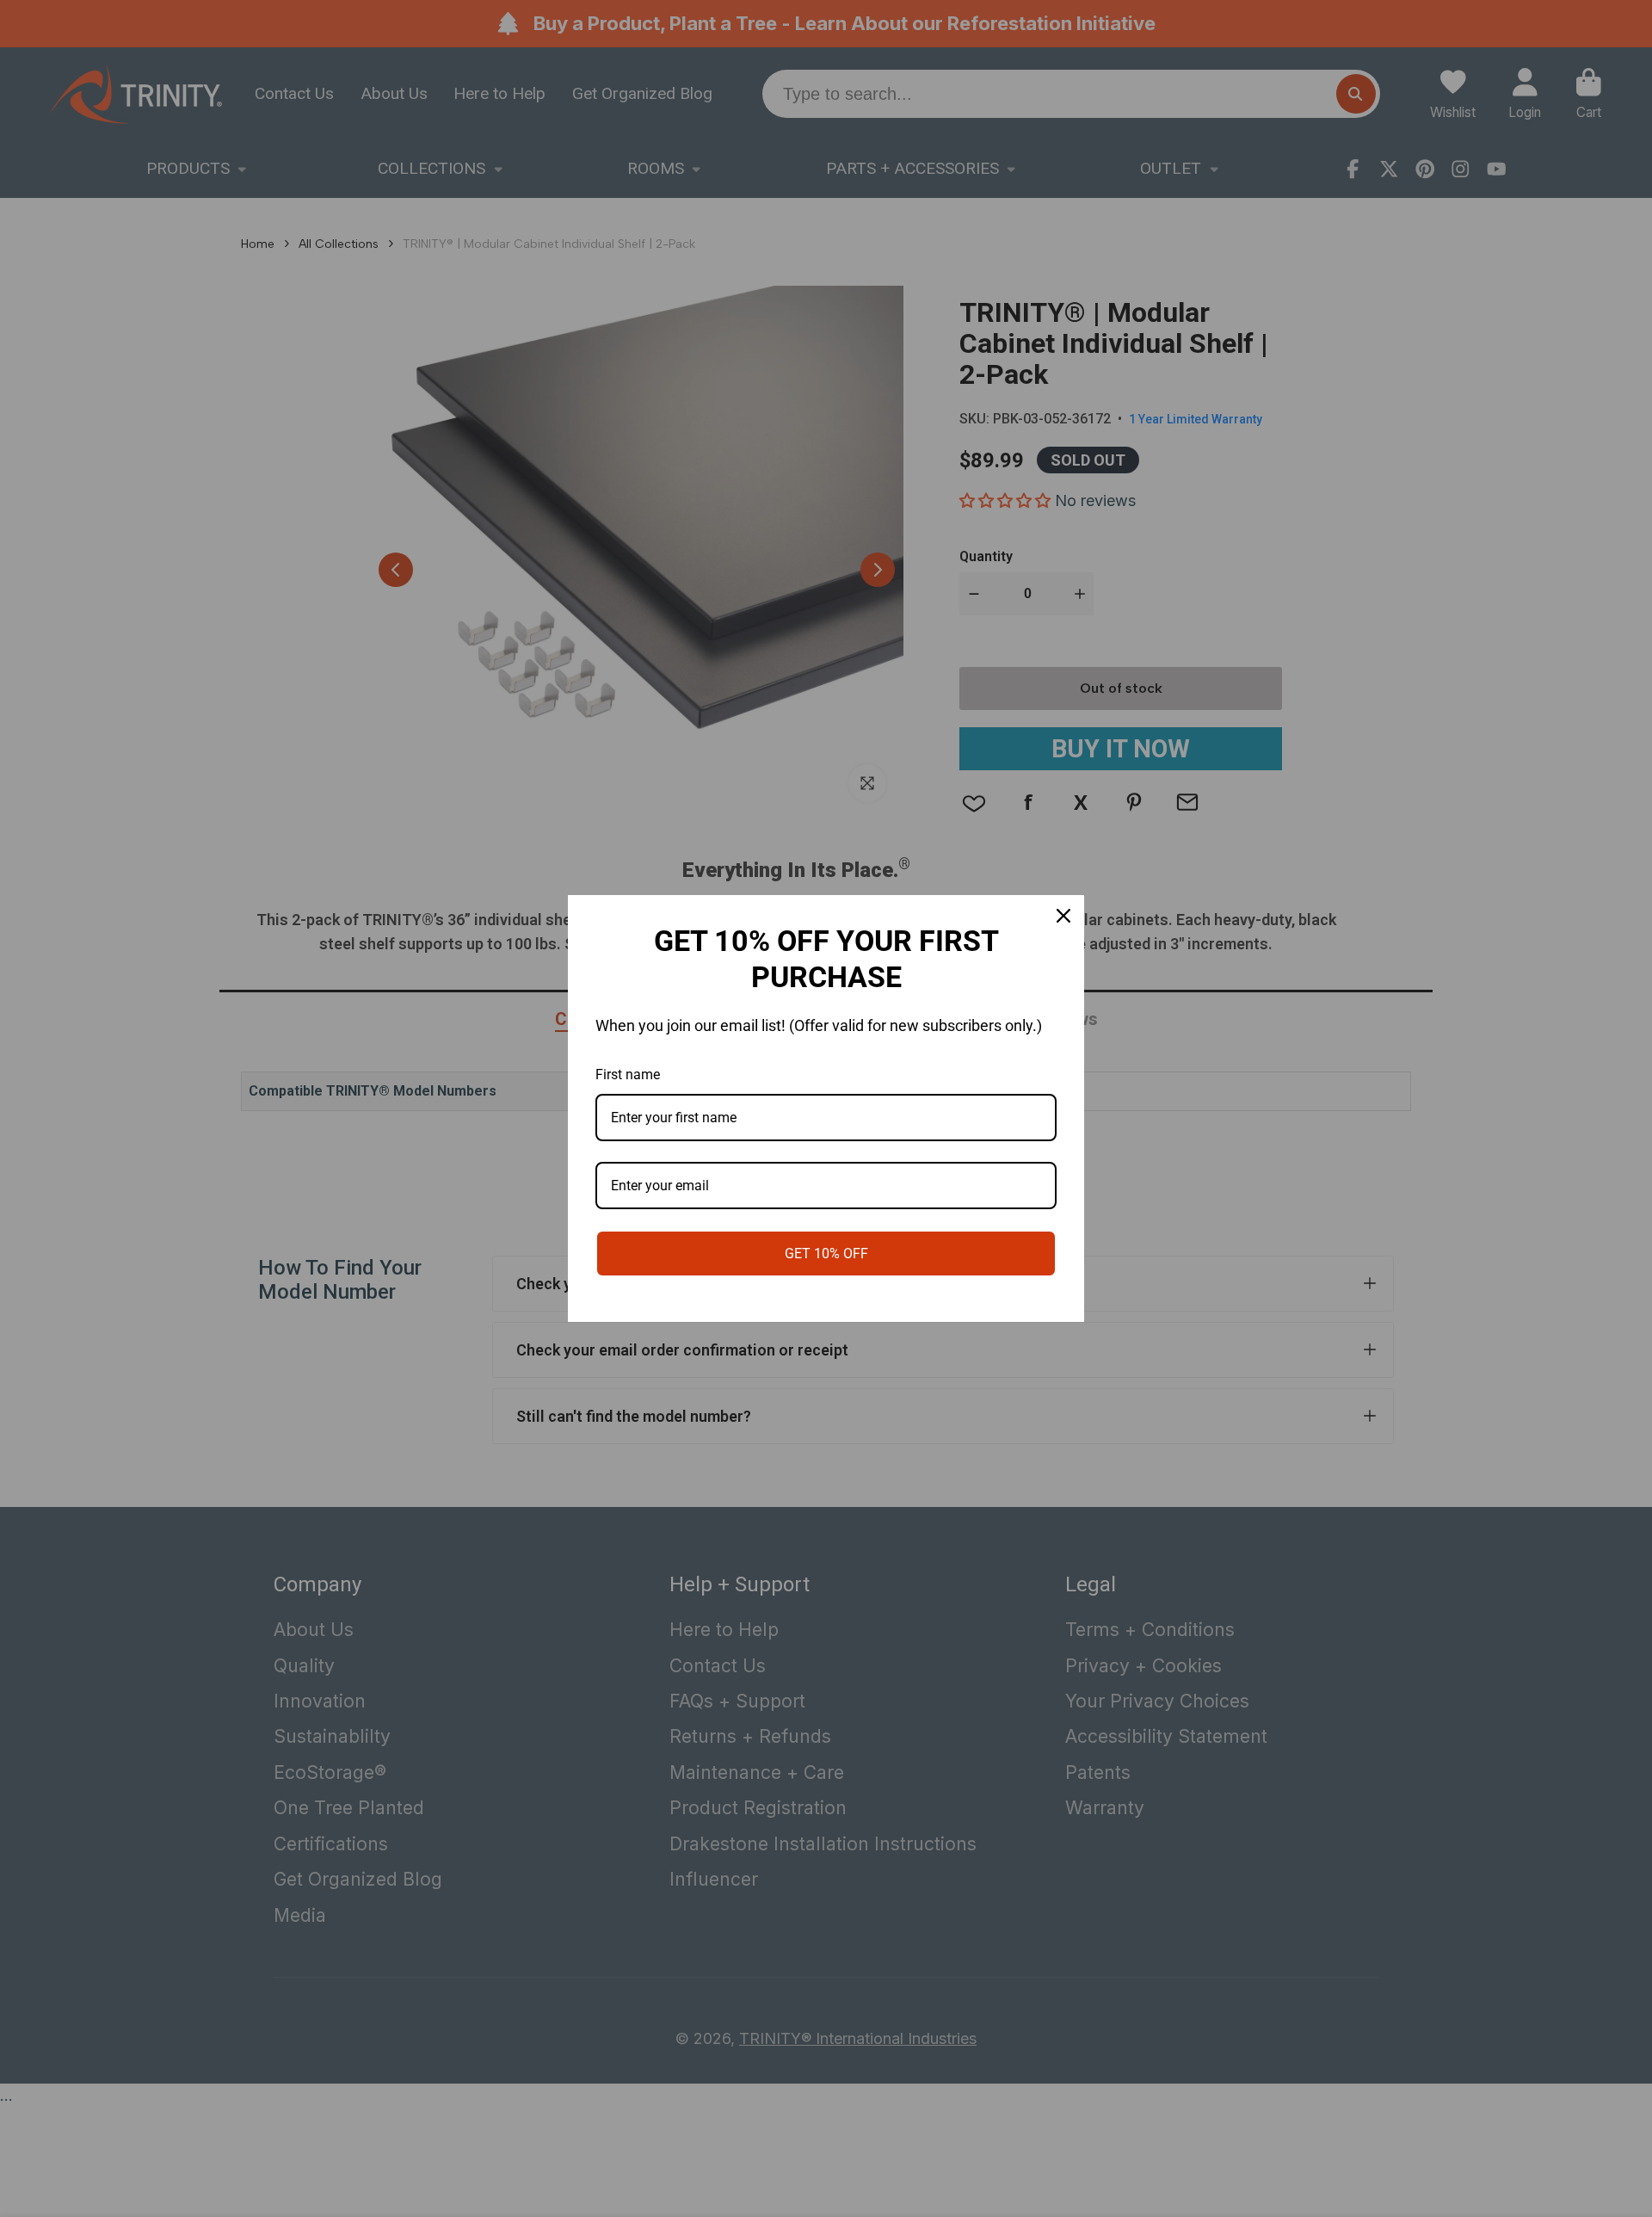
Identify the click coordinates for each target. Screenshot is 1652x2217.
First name (628, 1075)
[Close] (1063, 916)
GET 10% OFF (826, 1254)
